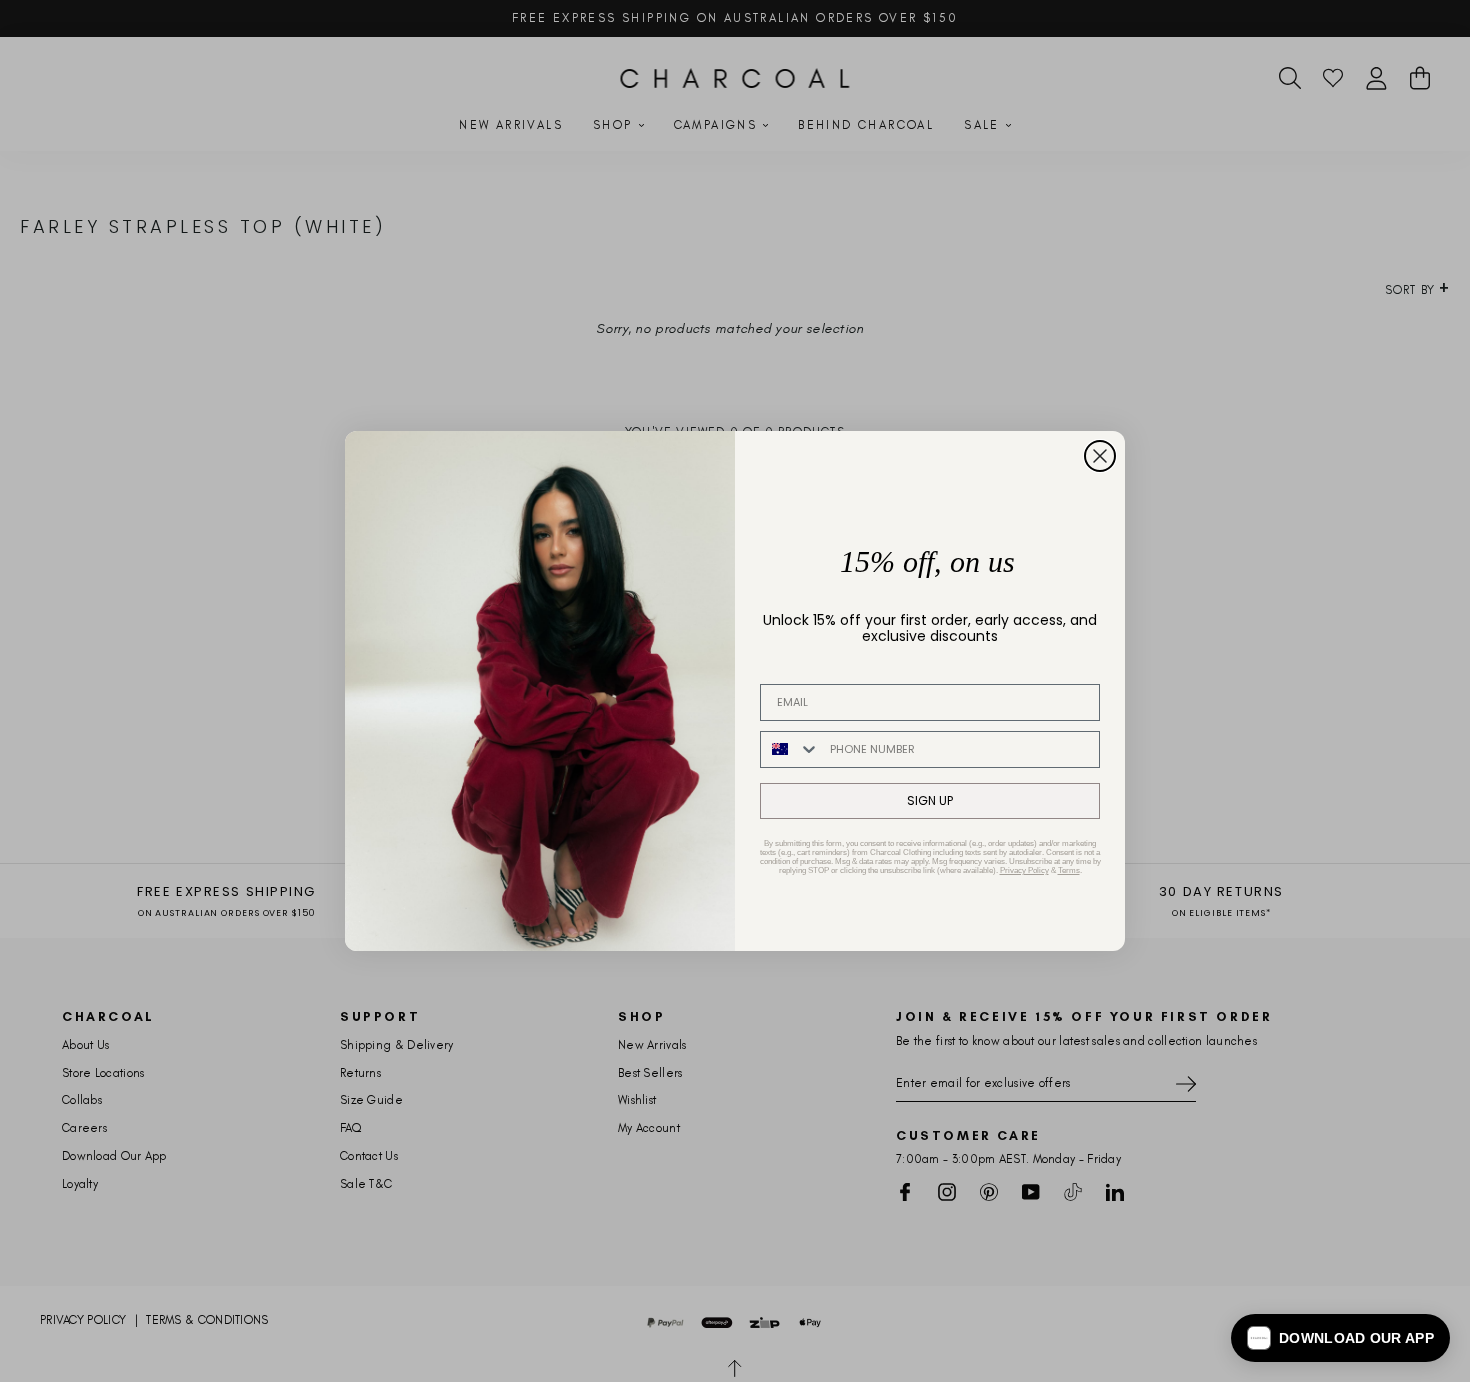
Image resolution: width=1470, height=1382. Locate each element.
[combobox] (790, 749)
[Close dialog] (1100, 456)
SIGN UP (930, 800)
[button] (1340, 1338)
